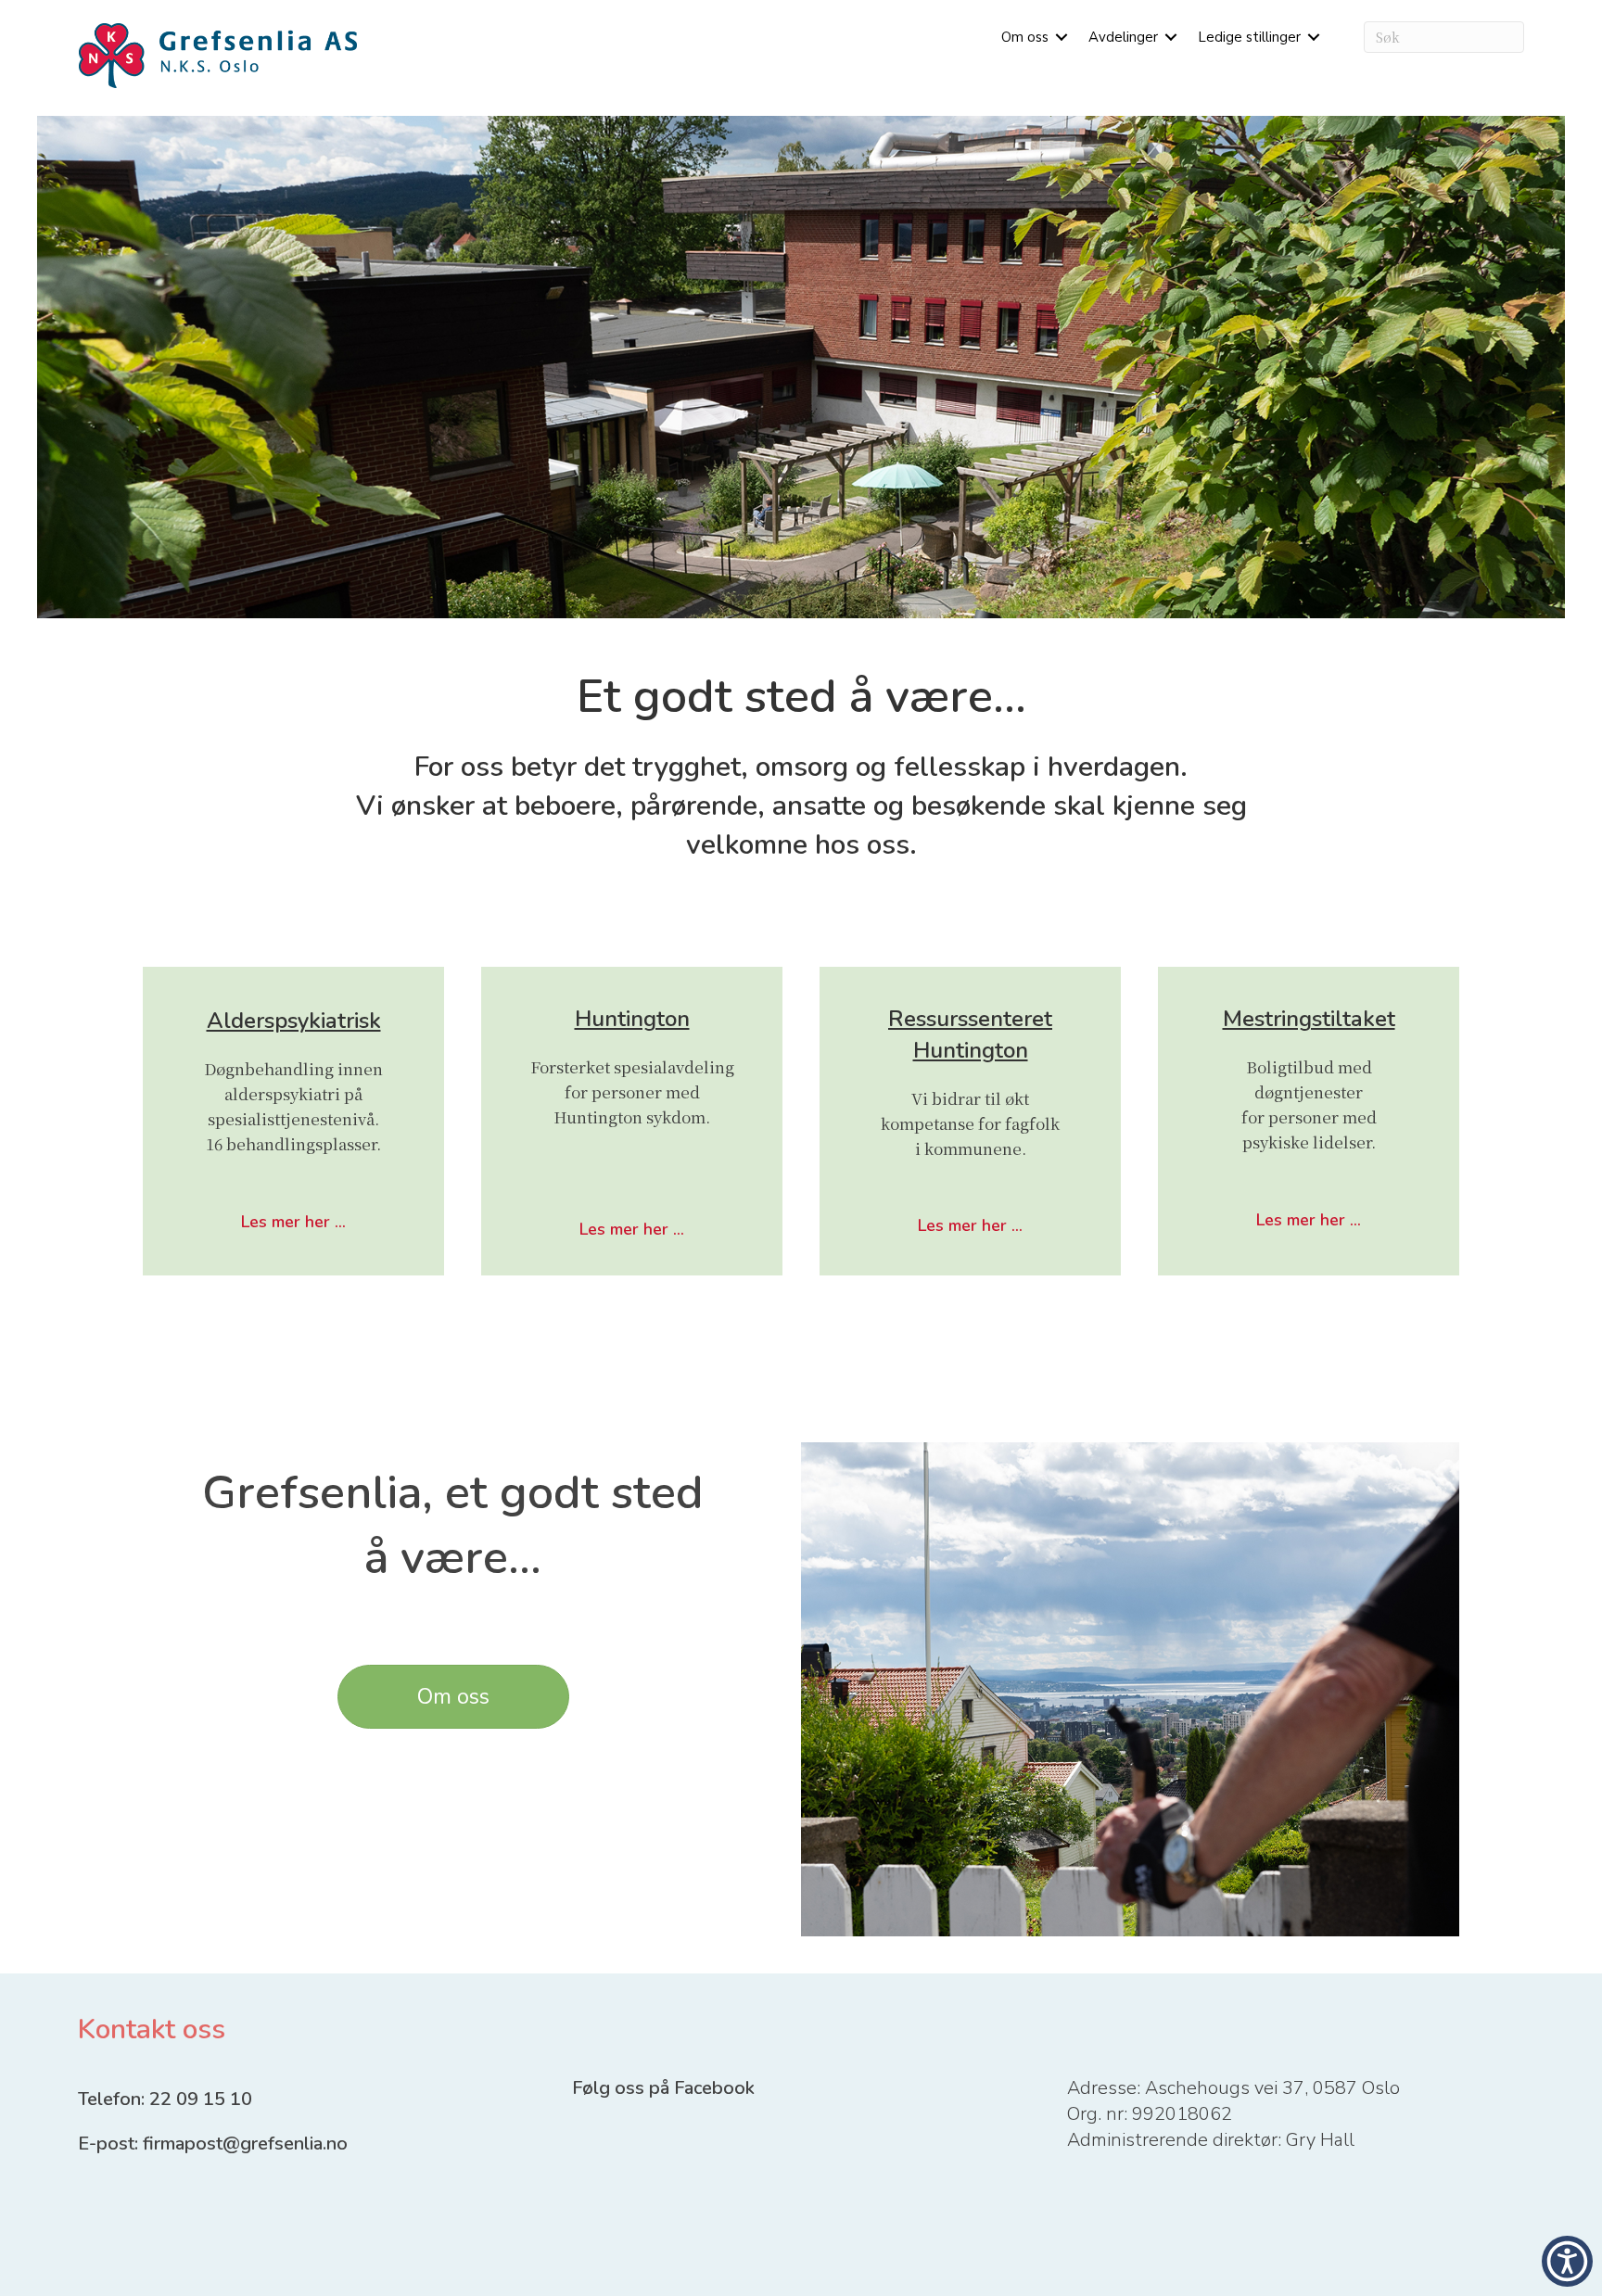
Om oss (1025, 37)
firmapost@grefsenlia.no (245, 2144)
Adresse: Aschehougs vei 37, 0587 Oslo (1233, 2088)
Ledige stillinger (1249, 37)
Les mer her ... (293, 1222)
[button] (1062, 37)
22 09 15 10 (205, 2099)
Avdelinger (1123, 37)
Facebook (714, 2088)
